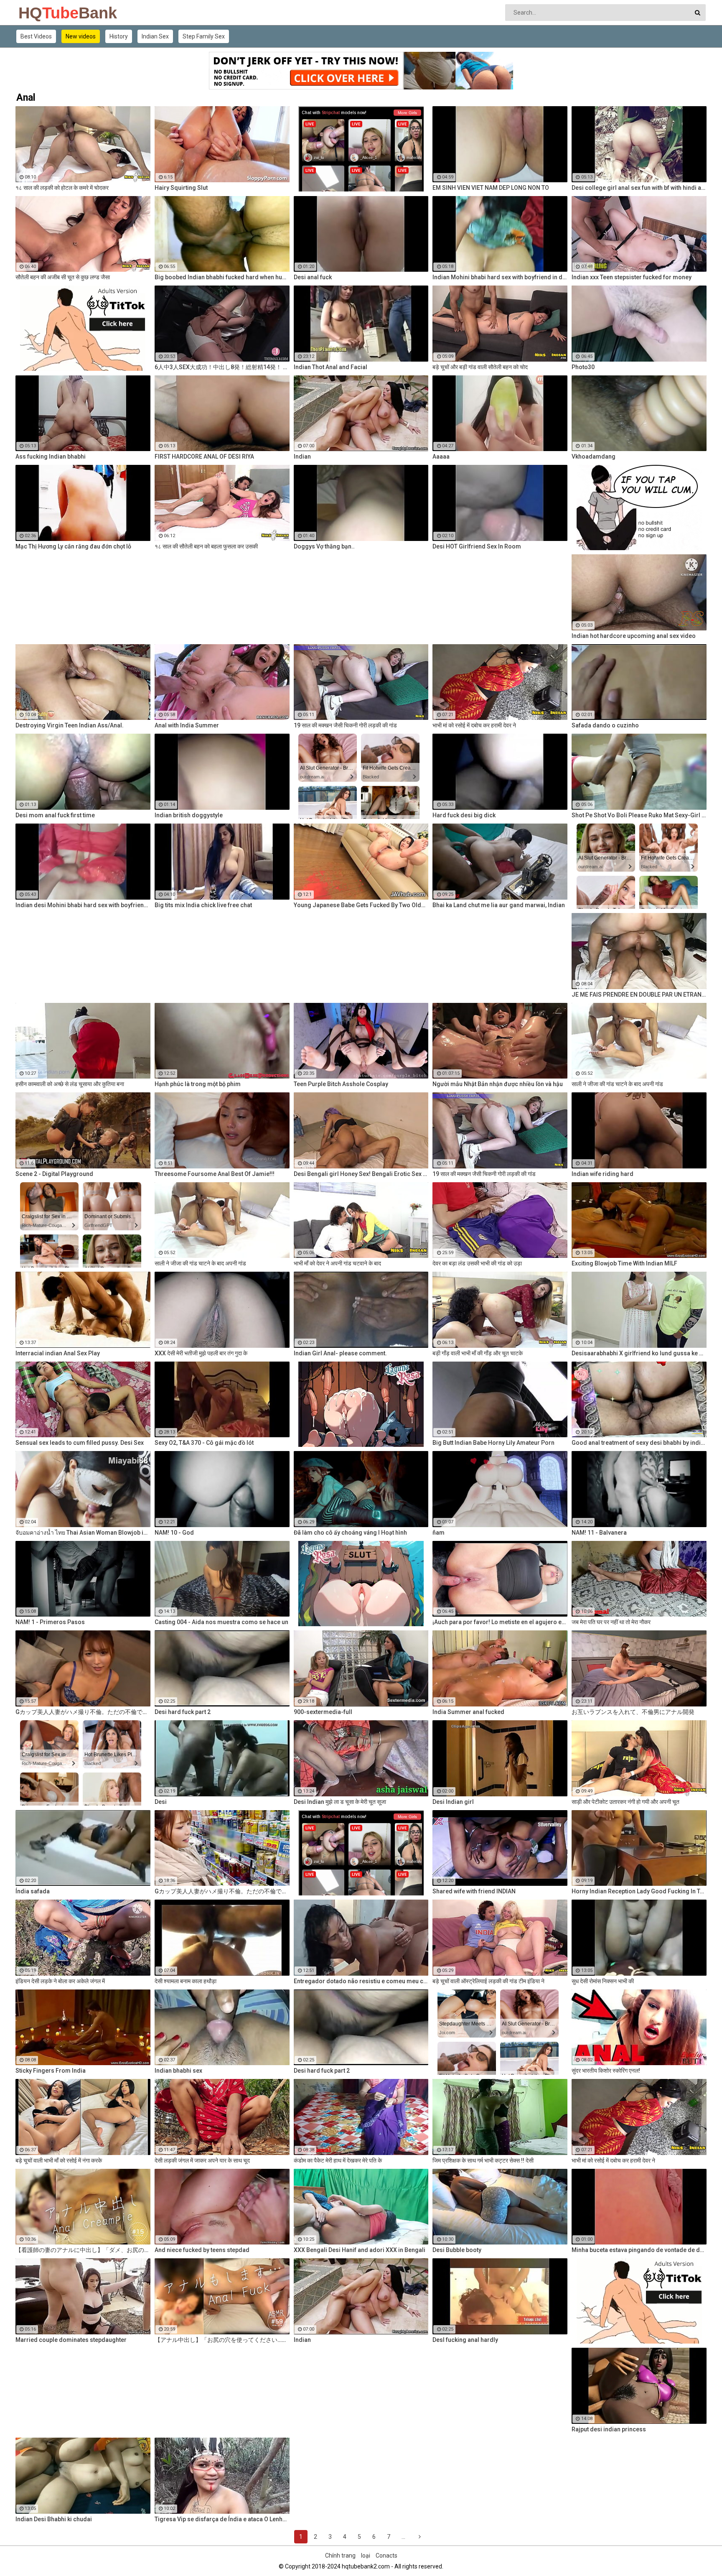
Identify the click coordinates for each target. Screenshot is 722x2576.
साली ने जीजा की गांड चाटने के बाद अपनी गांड (617, 1084)
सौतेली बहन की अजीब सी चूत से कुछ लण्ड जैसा (63, 277)
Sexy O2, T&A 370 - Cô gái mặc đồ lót (204, 1443)
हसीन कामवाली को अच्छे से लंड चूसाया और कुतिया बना (70, 1084)
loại (366, 2556)
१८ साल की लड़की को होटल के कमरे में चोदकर (62, 188)
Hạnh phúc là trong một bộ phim (198, 1084)
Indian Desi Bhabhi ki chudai (54, 2519)
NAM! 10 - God (174, 1533)
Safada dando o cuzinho (605, 725)
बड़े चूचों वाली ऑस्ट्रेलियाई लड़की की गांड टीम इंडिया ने (488, 1981)
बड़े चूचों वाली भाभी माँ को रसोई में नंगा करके (59, 2160)
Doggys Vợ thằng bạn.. (324, 546)
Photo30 (583, 367)
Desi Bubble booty (457, 2250)
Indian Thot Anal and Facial (330, 367)
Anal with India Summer (187, 725)
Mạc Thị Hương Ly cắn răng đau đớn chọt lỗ (73, 546)
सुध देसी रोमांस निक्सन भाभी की (603, 1981)
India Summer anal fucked (468, 1712)
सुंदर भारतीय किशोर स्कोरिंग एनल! (606, 2071)
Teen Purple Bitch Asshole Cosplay (341, 1084)
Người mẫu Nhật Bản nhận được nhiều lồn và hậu (498, 1084)
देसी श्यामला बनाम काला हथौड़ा (186, 1981)
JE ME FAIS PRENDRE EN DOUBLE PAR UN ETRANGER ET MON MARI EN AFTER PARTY (639, 995)
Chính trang (340, 2556)
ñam (439, 1533)
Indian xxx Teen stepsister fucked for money (632, 277)
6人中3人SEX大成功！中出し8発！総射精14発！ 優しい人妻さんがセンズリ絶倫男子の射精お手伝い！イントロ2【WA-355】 (222, 367)
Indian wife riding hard (603, 1174)
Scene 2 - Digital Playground (54, 1174)
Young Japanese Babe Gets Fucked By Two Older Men (361, 905)
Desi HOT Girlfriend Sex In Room (477, 546)
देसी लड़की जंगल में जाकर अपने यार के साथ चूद (202, 2160)
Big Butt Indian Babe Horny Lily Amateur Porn (493, 1443)
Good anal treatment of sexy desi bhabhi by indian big (639, 1443)
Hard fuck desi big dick (464, 815)
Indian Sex (155, 36)
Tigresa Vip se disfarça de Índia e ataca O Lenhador (222, 2519)
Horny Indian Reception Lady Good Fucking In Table (639, 1891)
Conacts (386, 2556)
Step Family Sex (204, 36)
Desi (161, 1802)
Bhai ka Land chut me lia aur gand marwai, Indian (499, 905)
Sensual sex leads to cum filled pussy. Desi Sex (80, 1443)
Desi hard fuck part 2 (183, 1712)
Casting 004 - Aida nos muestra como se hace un (221, 1622)
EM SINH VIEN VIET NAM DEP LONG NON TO (491, 188)
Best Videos (36, 36)
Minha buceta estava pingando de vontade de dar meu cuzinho (639, 2250)
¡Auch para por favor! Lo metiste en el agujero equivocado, (500, 1622)
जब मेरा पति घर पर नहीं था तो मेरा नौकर (611, 1622)
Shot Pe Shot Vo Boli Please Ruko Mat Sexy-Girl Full (639, 815)
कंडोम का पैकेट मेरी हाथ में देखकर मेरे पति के (338, 2160)
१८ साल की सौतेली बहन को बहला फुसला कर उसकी (206, 546)
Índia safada (33, 1891)
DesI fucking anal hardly (465, 2340)
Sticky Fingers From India (51, 2071)
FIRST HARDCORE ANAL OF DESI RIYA (204, 457)
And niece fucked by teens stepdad (202, 2250)
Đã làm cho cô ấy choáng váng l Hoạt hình (350, 1533)
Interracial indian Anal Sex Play (58, 1353)
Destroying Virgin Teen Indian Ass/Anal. (70, 725)
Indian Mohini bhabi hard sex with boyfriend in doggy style (500, 277)
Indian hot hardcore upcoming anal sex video (634, 636)
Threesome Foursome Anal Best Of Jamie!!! (215, 1174)
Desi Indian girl (453, 1802)
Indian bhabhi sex (178, 2071)
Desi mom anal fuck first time (55, 815)
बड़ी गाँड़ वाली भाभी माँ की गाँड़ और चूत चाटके (478, 1353)
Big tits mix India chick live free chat (203, 905)
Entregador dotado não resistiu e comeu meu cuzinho (361, 1981)
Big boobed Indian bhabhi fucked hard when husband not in (222, 277)
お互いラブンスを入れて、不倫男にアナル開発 (633, 1712)
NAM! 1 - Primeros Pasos (50, 1622)
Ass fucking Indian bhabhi (51, 457)
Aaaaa (441, 457)
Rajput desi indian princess (609, 2429)
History (119, 36)
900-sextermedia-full (323, 1712)
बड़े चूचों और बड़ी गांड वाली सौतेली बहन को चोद (480, 367)
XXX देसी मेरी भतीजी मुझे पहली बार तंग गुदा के (201, 1353)
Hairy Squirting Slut (181, 188)
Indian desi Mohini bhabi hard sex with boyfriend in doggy (83, 905)
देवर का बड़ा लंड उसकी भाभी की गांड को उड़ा (477, 1263)
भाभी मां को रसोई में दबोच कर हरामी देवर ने (474, 725)
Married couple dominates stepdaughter (71, 2340)
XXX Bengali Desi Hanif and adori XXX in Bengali (360, 2250)
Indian (302, 457)
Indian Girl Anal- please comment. (340, 1353)
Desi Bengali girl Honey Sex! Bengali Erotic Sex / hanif (361, 1174)
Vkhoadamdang (594, 457)
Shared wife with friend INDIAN (474, 1891)
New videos (81, 36)
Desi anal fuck (313, 277)
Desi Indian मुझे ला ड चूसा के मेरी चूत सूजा (340, 1802)
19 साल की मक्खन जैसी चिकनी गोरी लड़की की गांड (345, 725)
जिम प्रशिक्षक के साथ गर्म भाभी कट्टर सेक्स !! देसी (483, 2160)
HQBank (40, 13)
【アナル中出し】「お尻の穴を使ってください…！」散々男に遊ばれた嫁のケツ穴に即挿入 (222, 2340)
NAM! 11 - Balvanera (599, 1533)
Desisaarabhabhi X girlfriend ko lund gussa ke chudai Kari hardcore (639, 1353)
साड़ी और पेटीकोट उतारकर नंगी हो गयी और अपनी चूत (625, 1802)
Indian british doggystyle (189, 815)
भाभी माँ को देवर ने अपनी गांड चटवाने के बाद (337, 1263)
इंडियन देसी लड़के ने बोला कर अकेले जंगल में (60, 1981)
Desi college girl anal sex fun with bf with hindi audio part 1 (639, 188)
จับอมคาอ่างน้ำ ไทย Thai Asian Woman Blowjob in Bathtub (83, 1533)
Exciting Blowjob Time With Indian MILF (624, 1263)
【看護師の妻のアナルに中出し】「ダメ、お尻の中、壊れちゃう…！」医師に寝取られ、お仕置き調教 (83, 2250)
